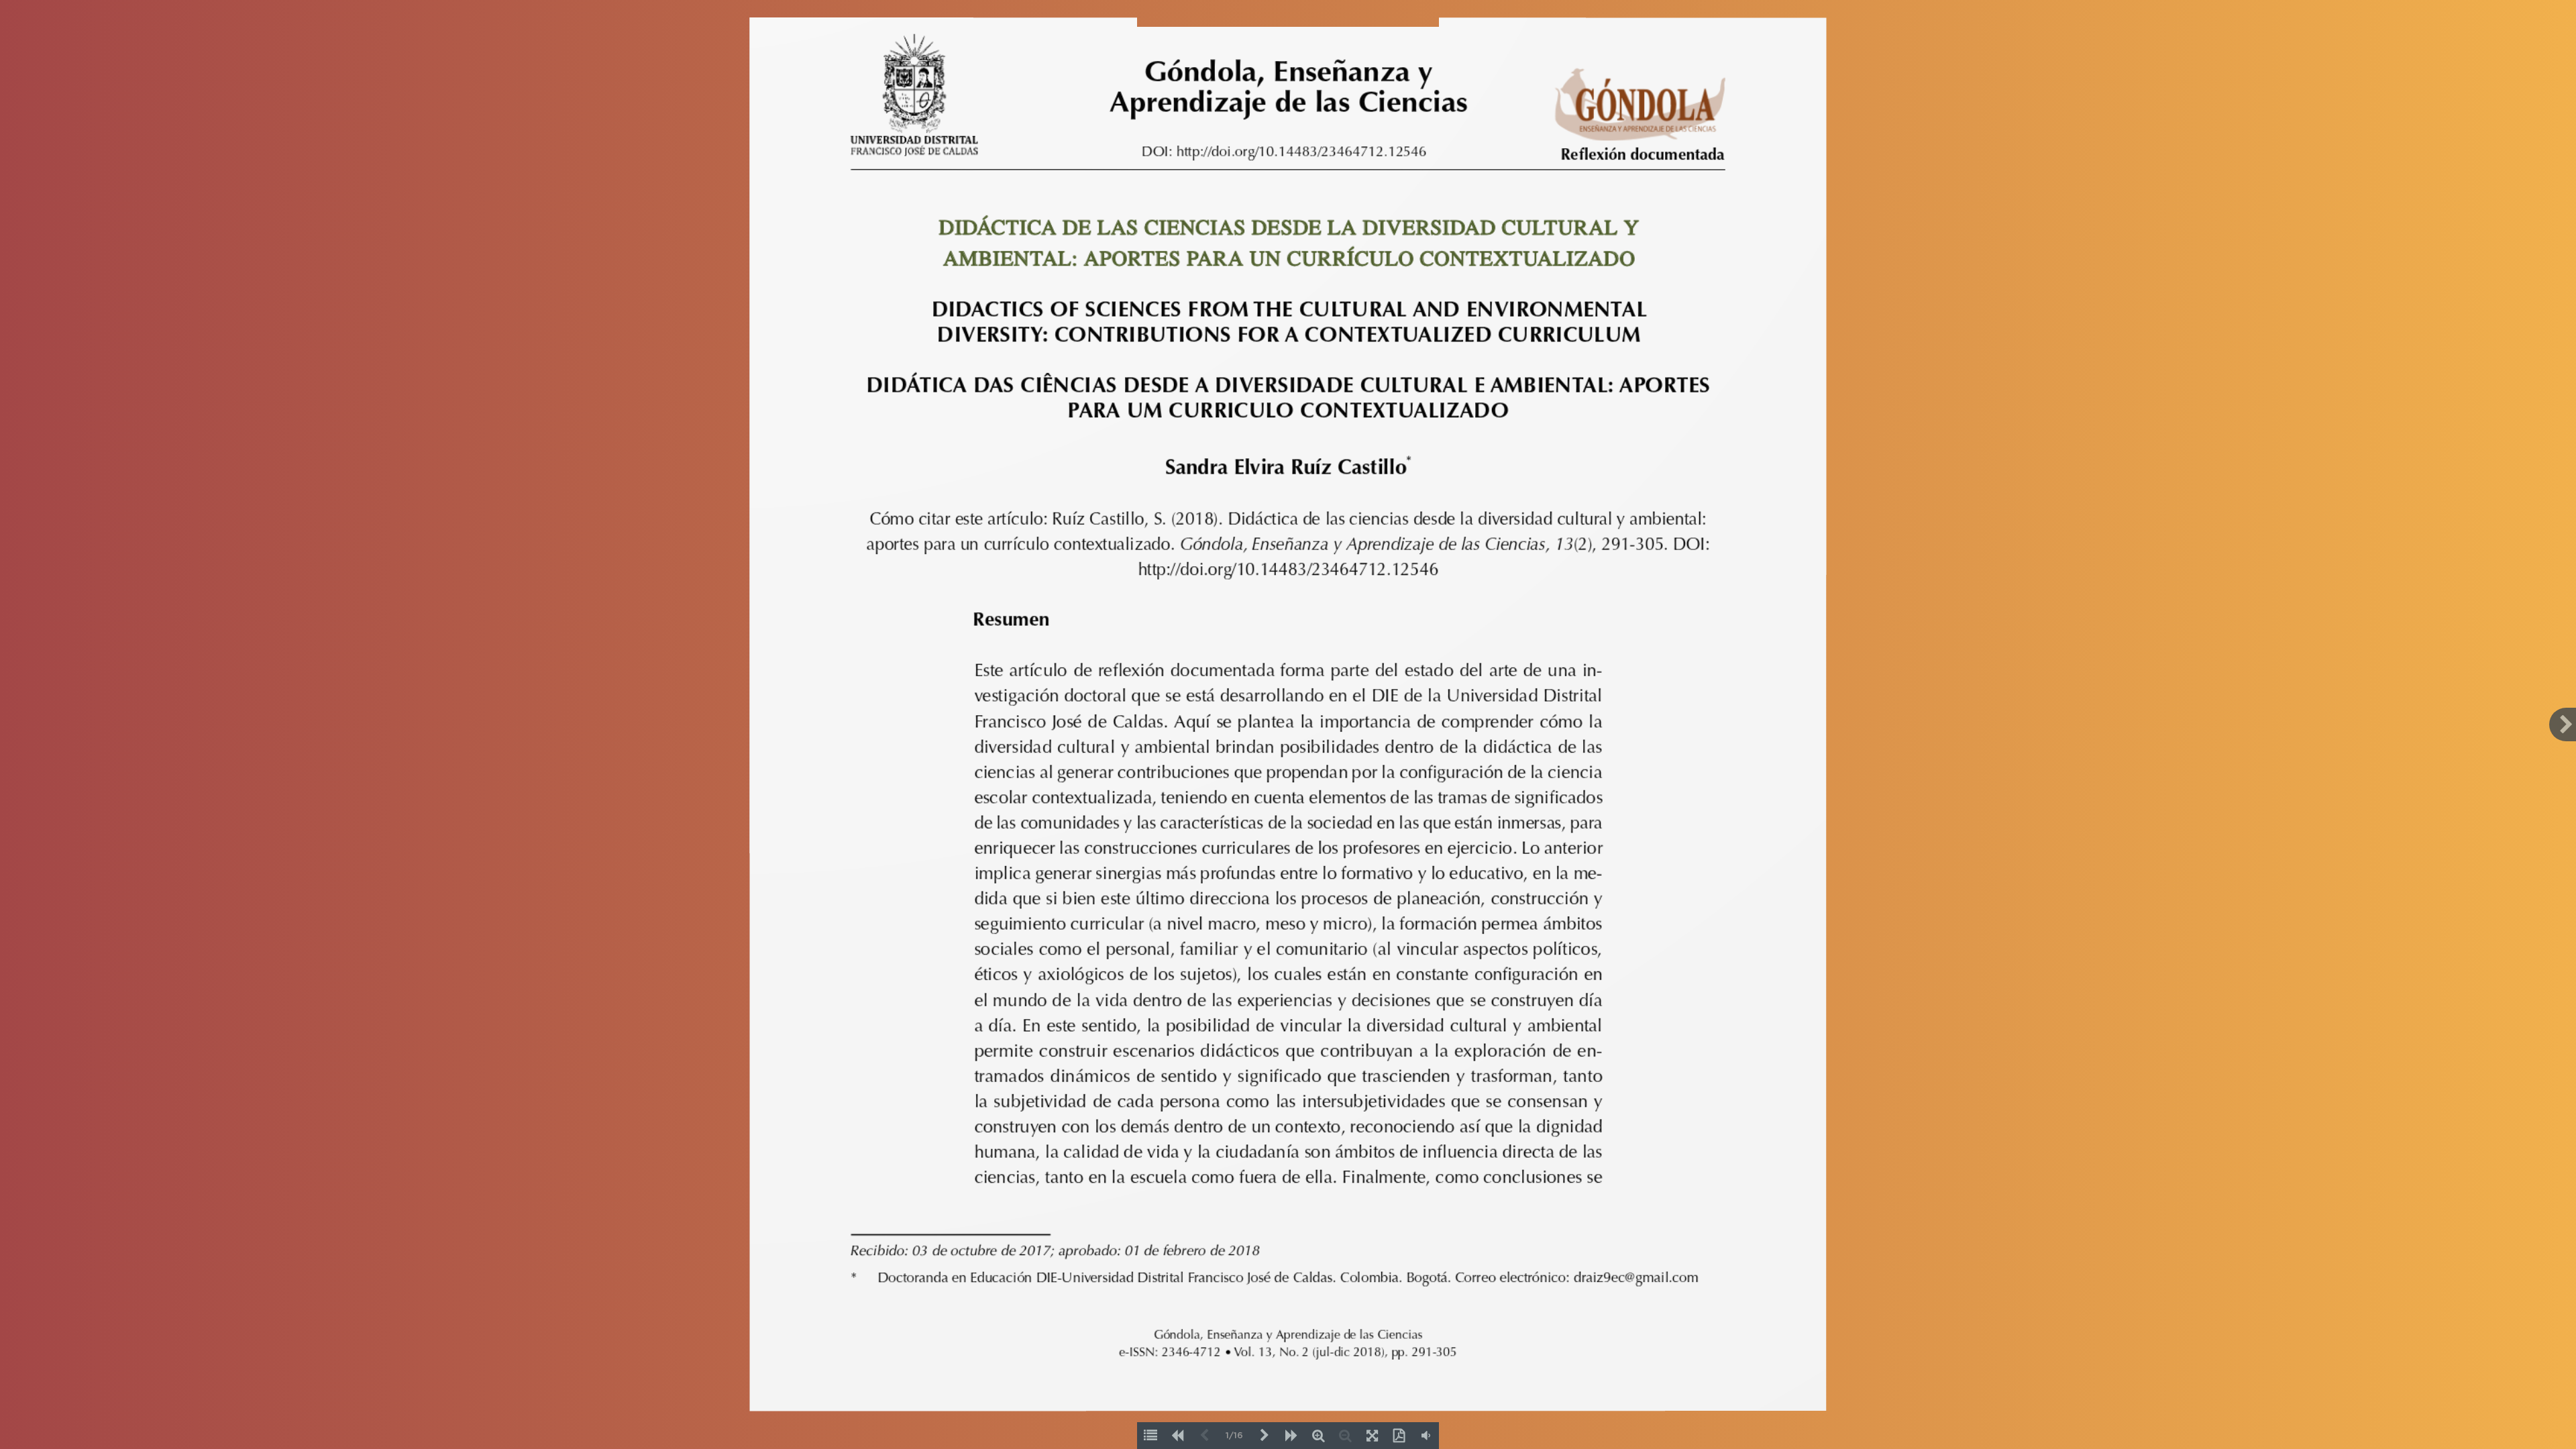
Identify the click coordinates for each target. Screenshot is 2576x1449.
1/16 (1234, 1436)
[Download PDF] (1399, 1436)
